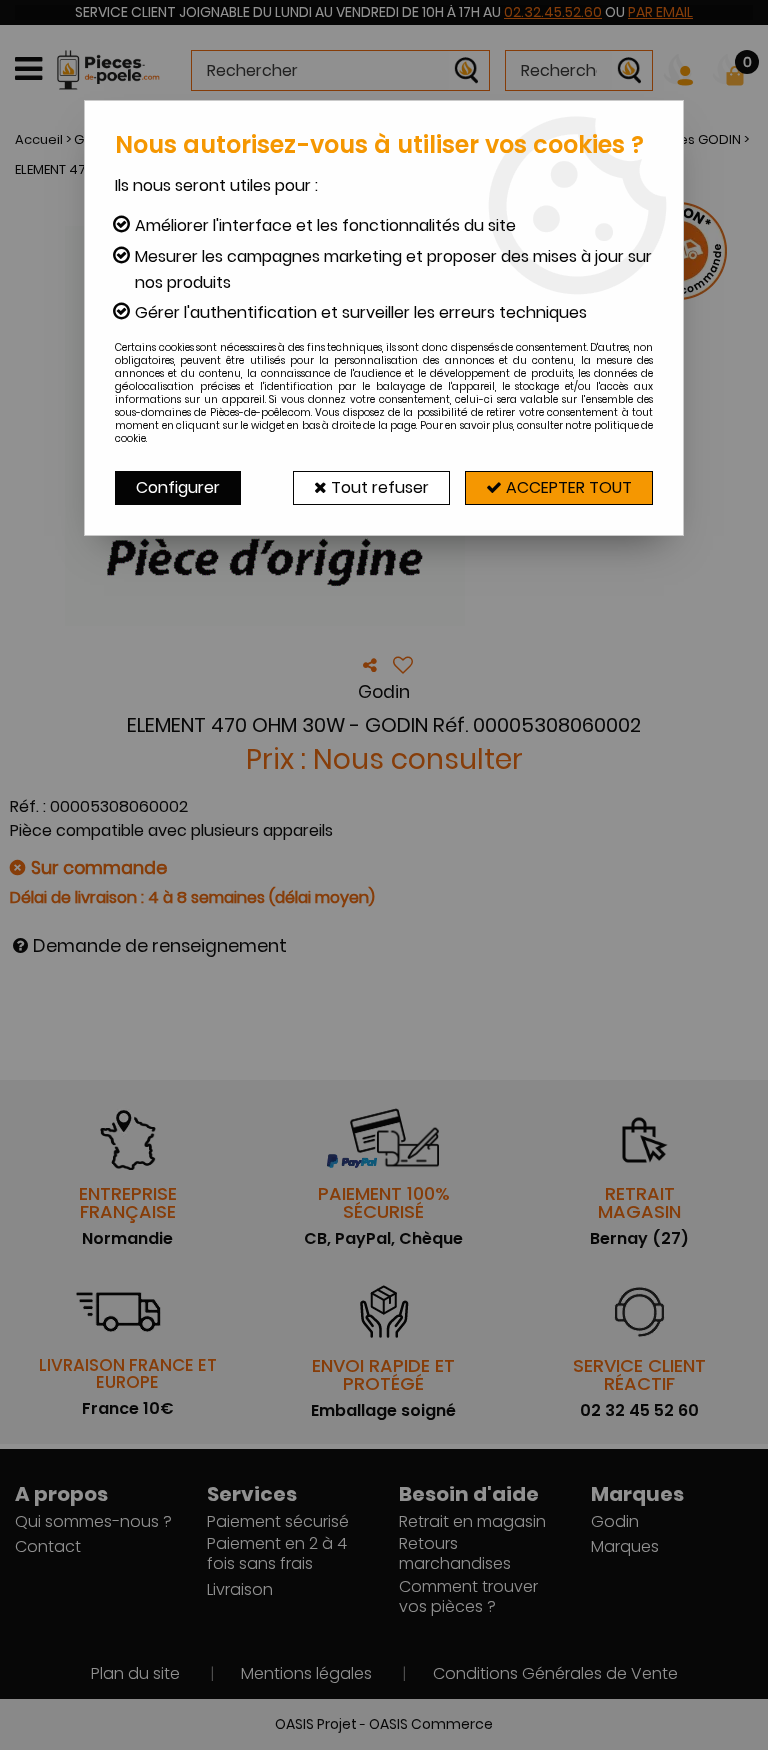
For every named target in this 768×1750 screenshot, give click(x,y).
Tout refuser (378, 487)
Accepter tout (567, 487)
